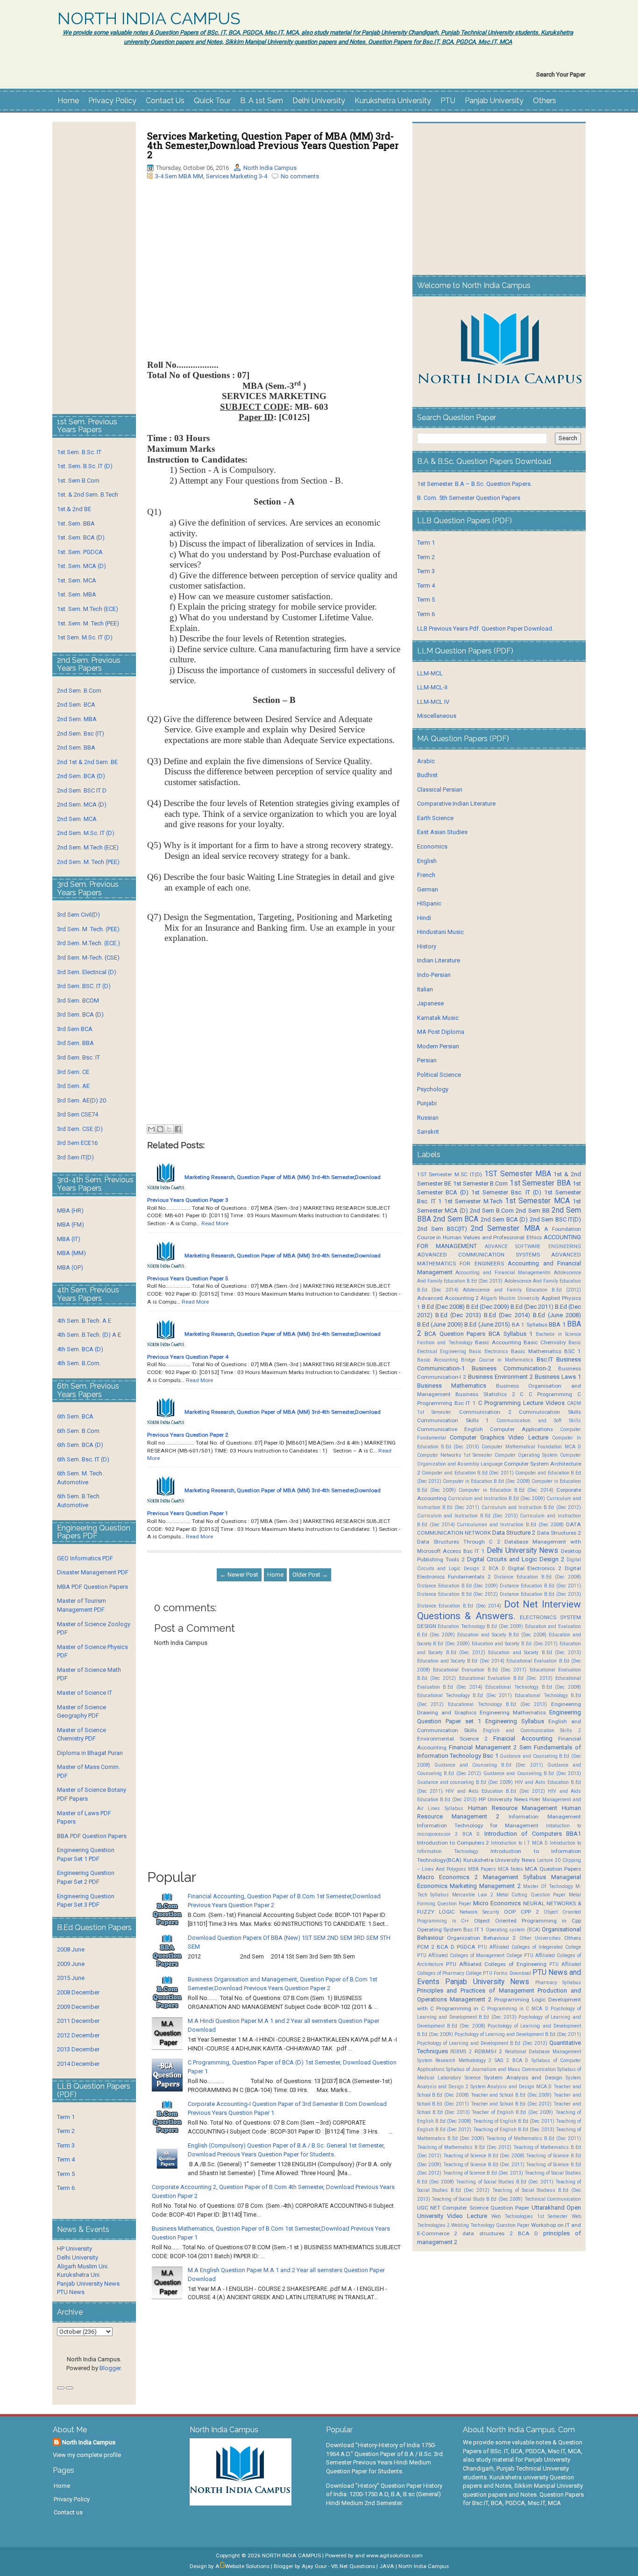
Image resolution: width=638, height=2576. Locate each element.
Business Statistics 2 (485, 1394)
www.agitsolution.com (394, 2555)
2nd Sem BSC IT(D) (555, 1219)
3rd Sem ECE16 (77, 1143)
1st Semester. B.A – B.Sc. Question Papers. (475, 484)
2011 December (78, 2021)
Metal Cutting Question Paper (531, 1895)
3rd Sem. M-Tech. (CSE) (88, 958)
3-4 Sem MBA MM (179, 176)
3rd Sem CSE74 (78, 1114)
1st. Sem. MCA (77, 580)
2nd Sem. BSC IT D (82, 790)
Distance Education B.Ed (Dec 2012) (458, 1594)
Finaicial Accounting (523, 1738)
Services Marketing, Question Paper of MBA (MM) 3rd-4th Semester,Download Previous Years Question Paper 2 (273, 145)
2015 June (71, 1978)
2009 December (78, 2007)
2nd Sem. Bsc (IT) (81, 733)
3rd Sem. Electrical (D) (87, 972)
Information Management (545, 1817)
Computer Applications (521, 1429)
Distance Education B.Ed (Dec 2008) (538, 1577)
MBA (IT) (69, 1239)
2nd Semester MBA (505, 1228)
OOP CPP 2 (521, 1912)
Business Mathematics (452, 1386)
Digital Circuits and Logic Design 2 (516, 1559)
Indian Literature (439, 960)
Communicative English (450, 1429)
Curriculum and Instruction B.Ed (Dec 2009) (496, 1499)
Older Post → (310, 1575)
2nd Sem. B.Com (79, 691)
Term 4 (66, 2159)
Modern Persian (438, 1046)
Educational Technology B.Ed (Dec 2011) (464, 1695)
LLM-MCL (430, 673)
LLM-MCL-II (432, 687)
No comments (300, 176)
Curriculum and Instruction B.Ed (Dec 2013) (468, 1516)
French (426, 875)
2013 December (78, 2049)
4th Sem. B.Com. (79, 1363)
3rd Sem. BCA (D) (80, 1014)
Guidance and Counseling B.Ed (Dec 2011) (489, 1765)
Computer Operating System (526, 1455)
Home (68, 101)
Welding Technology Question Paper (490, 2225)
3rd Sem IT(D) (75, 1157)
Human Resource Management (513, 1808)
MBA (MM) (71, 1253)
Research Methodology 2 (463, 2060)
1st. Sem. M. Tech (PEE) (88, 623)
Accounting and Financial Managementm (503, 1273)
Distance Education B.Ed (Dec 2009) (458, 1586)
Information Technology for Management (478, 1825)
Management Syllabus (515, 1877)
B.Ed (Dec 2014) (507, 1315)
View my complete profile (87, 2455)
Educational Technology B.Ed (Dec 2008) (533, 1687)
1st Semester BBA (540, 1183)
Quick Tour (212, 101)
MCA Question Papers (553, 1869)
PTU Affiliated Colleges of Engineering (496, 1964)
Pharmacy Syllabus (558, 1983)
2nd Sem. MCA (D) (82, 804)
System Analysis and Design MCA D (511, 2087)
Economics (432, 846)
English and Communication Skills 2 (532, 1730)
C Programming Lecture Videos (521, 1403)
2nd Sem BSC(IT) (442, 1229)
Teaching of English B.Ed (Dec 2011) (514, 2121)
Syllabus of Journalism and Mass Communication (501, 2069)
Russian (428, 1118)
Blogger (110, 2368)
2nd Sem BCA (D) (504, 1219)
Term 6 (66, 2188)
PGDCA (466, 1947)
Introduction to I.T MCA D (519, 1843)
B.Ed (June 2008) (557, 1315)
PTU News (71, 2292)
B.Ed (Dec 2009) (488, 1307)
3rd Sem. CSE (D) (80, 1129)
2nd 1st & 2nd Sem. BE (87, 762)
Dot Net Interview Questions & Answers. (499, 1610)
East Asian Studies (442, 832)
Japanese (430, 1003)
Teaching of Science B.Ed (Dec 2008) (484, 2156)
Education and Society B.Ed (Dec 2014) (461, 1661)
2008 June (71, 1949)
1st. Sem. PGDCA (80, 552)
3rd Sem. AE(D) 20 (82, 1100)
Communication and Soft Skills (539, 1421)
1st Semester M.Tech (473, 1201)
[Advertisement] (274, 277)
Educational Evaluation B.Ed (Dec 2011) (480, 1670)
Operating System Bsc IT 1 (451, 1930)
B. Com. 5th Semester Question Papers (469, 498)
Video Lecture (467, 2216)
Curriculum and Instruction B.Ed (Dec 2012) (531, 1507)
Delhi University (319, 101)
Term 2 (66, 2131)
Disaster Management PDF (93, 1572)
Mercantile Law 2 (473, 1895)
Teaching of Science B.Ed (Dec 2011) (484, 2165)
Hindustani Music (440, 932)
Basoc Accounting (438, 1360)
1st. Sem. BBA (76, 523)
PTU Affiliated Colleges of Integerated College (529, 1947)
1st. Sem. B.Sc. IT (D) (85, 466)
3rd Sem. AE (73, 1086)
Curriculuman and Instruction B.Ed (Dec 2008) (510, 1525)
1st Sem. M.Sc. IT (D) (85, 637)
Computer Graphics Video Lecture (499, 1437)
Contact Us (165, 101)
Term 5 (66, 2174)
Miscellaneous (437, 716)
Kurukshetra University (393, 101)
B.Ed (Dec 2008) (443, 1307)
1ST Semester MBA (518, 1174)
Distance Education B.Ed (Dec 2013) (540, 1594)
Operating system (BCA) (513, 1930)
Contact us (68, 2512)
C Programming (551, 1394)
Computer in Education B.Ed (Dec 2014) (506, 1490)
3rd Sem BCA (75, 1029)
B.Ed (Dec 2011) (532, 1307)
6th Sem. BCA (75, 1416)
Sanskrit (428, 1132)
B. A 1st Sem (262, 101)
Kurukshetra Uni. (79, 2275)
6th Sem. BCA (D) (80, 1445)
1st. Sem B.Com (78, 481)
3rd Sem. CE (73, 1072)
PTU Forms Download (507, 1973)
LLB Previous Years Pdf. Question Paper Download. (485, 628)
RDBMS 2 (461, 2052)
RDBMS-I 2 (489, 2051)
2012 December (78, 2035)
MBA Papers (482, 1869)
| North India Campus (422, 2566)
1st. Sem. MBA (77, 594)
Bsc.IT (545, 1359)
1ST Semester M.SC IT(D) (450, 1174)
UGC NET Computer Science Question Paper (473, 2208)
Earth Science (435, 818)
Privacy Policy (112, 101)
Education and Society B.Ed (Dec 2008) (502, 1635)
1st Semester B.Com (481, 1183)
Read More (215, 1223)
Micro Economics (497, 1903)
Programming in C (460, 2008)
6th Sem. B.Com (78, 1431)
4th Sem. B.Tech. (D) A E (89, 1335)
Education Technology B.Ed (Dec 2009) (480, 1626)
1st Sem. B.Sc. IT (79, 452)
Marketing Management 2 (485, 1886)
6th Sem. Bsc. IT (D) (83, 1459)
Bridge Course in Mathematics (497, 1360)
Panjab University (494, 101)
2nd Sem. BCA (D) (81, 776)
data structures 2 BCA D (500, 2233)
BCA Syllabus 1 (510, 1334)
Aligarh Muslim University (510, 1298)
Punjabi (427, 1103)
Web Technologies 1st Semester (530, 2216)
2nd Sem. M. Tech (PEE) (88, 862)
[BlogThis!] (160, 1129)
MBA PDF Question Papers (92, 1587)
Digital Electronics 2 (535, 1568)
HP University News (503, 1799)
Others (545, 101)
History (427, 946)
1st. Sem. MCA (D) (82, 566)
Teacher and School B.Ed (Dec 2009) (511, 2095)
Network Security (479, 1912)
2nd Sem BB (532, 1211)
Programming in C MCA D (518, 2009)
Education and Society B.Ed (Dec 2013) (535, 1653)
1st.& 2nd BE (74, 509)
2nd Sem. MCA (77, 819)
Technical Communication (553, 2199)
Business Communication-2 (511, 1368)
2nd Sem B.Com (492, 1211)
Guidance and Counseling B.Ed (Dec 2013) (532, 1773)
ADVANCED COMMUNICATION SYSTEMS (478, 1255)
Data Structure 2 (514, 1533)
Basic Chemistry (545, 1342)
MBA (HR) (70, 1211)
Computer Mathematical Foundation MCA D (531, 1447)
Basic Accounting (498, 1342)
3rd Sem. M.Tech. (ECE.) (89, 943)
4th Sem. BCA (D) (80, 1349)
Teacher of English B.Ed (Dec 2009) (512, 2112)
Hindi (424, 918)
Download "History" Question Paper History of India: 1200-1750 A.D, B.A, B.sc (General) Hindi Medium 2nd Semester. (384, 2494)
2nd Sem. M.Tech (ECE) (88, 847)
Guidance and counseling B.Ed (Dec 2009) (465, 1782)
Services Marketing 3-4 (237, 176)
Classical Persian (440, 790)
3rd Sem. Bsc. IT (78, 1057)
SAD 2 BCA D (512, 2060)
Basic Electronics (489, 1351)
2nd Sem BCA (456, 1219)
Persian (427, 1060)
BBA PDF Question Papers (92, 1836)
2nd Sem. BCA (76, 705)
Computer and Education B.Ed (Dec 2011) (468, 1473)
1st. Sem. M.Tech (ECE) (88, 609)
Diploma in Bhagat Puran (90, 1753)
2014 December (78, 2064)
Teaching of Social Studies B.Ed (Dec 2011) (504, 2182)
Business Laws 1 (558, 1377)
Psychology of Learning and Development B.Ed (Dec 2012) (482, 2043)
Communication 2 (485, 1412)
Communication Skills (550, 1412)
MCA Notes (510, 1869)
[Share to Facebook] (178, 1129)
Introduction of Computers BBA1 (533, 1834)
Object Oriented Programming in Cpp (528, 1921)
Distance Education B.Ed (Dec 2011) (540, 1586)
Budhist (427, 775)
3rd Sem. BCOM (78, 1000)
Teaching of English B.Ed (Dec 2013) (514, 2130)
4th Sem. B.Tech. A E (84, 1321)
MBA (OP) (70, 1267)
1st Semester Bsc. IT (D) (506, 1192)
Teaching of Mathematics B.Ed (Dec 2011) (534, 2138)
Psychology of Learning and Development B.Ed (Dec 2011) (518, 2034)
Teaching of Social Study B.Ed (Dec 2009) (477, 2199)
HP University (74, 2249)
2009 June (71, 1964)
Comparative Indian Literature (456, 804)
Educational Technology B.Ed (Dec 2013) (497, 1704)
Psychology (433, 1089)
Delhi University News (522, 1551)
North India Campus (270, 168)
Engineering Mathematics (513, 1713)
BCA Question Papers (455, 1334)
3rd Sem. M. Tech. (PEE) (88, 929)
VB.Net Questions (353, 2566)
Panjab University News (88, 2284)
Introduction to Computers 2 (453, 1843)
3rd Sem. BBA (75, 1043)
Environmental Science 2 (453, 1739)
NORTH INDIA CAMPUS (149, 19)
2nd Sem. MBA (77, 719)
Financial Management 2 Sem (490, 1747)
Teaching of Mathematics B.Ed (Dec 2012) (464, 2147)
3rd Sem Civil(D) (78, 915)
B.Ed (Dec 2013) (458, 1315)
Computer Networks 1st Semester (455, 1455)
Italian (425, 989)
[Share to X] (169, 1129)
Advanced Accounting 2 (448, 1298)
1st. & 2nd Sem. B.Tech (88, 495)
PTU (448, 101)
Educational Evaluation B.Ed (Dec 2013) (506, 1678)
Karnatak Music (438, 1018)
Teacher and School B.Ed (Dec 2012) (511, 2104)
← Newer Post (239, 1575)
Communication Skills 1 (453, 1420)
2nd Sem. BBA (76, 748)
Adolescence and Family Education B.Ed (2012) (522, 1290)
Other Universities (540, 1938)
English (427, 861)
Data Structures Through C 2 (459, 1542)
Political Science (439, 1075)
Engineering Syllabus (515, 1721)
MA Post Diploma (441, 1032)
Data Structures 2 (559, 1533)
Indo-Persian (434, 975)
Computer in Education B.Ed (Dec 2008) (486, 1481)
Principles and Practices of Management (476, 1990)
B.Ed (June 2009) (440, 1324)
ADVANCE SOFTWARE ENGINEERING (533, 1246)
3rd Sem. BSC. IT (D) (84, 986)
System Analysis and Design (523, 2078)
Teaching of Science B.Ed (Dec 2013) (483, 2173)
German (428, 889)
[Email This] (151, 1129)
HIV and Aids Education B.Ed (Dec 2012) (495, 1791)
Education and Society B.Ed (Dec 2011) (515, 1644)
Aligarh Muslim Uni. (83, 2266)
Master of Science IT (85, 1693)
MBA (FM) (71, 1225)
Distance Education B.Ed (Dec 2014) (459, 1606)
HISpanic (429, 903)
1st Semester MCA (537, 1201)
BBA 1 (557, 1324)
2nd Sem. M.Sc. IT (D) (86, 833)
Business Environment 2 (500, 1377)
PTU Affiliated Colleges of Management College (470, 1955)
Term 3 (66, 2145)
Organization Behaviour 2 (481, 1938)
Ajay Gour (314, 2566)
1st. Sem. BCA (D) (81, 537)
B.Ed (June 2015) (487, 1324)
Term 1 (66, 2117)
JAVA (387, 2566)
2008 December (78, 1992)
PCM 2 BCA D (436, 1947)
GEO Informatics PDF (85, 1558)
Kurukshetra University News (500, 1860)
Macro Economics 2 (447, 1877)
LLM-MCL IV (433, 702)
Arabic (426, 761)
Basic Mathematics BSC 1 (546, 1351)
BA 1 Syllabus (530, 1325)
